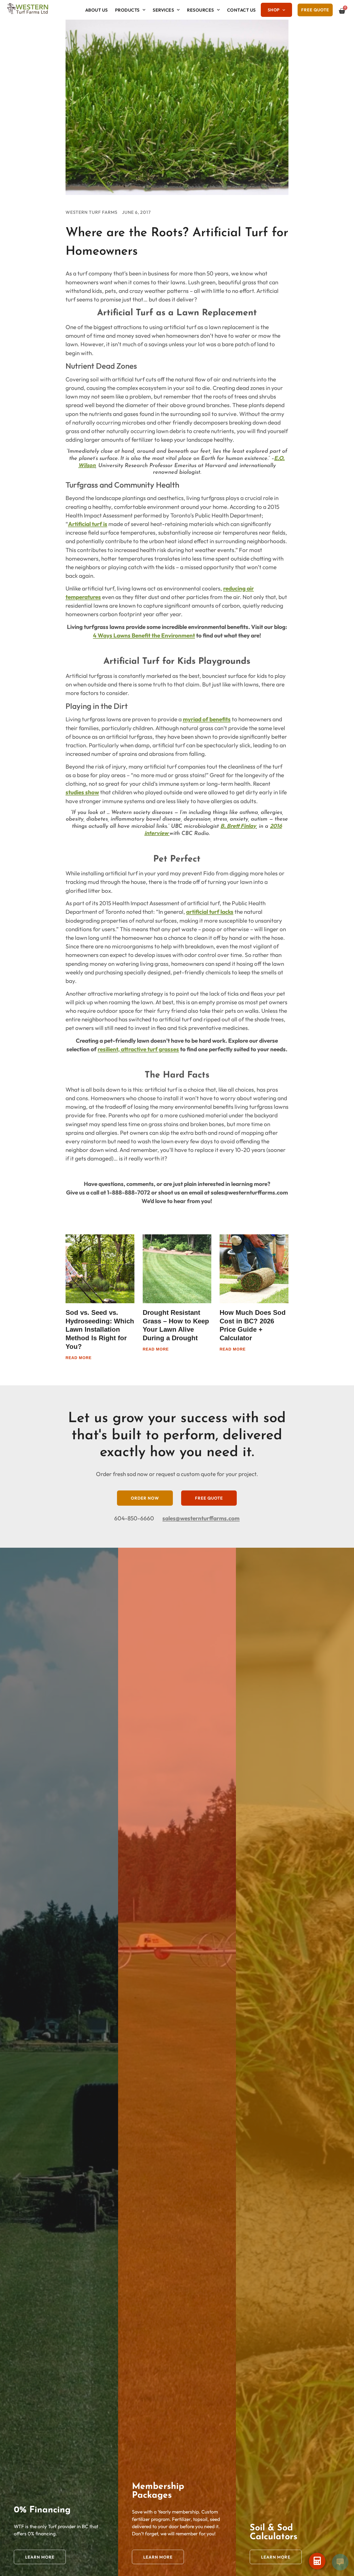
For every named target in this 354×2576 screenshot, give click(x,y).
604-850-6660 (134, 1518)
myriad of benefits (207, 719)
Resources (201, 10)
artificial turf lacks (210, 912)
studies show (82, 792)
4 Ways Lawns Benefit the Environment (144, 635)
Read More (79, 1357)
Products (127, 10)
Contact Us (241, 10)
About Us (97, 10)
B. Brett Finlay (238, 826)
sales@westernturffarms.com (201, 1518)
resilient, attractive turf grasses (138, 1049)
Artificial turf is (88, 524)
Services (163, 10)
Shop (274, 10)
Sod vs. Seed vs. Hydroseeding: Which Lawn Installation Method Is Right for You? (100, 1329)
